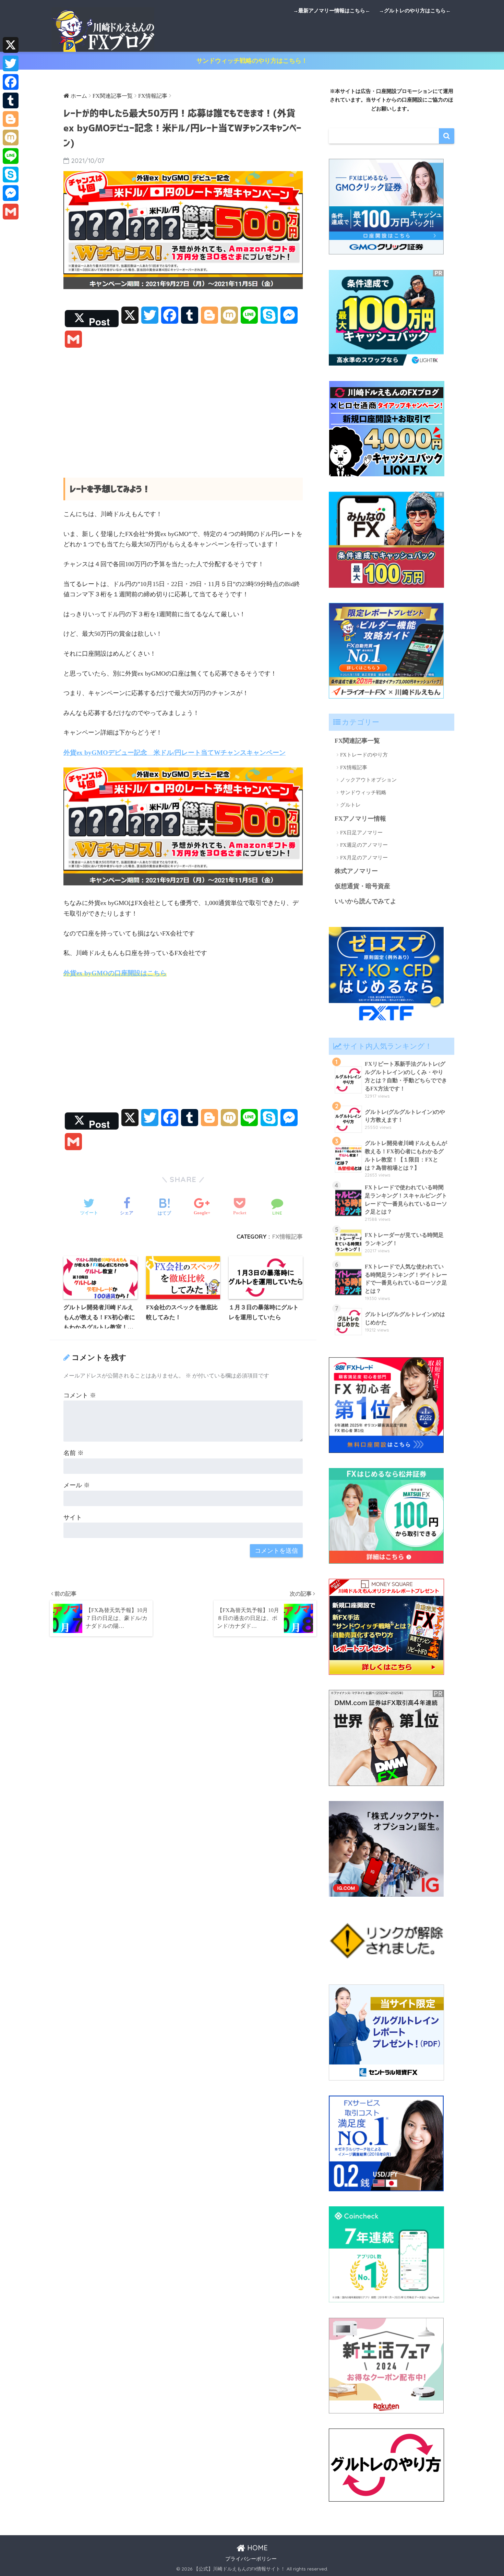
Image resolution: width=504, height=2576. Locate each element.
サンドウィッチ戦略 (363, 792)
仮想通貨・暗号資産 (362, 886)
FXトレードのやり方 (364, 755)
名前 (74, 1453)
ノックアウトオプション (368, 780)
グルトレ (350, 805)
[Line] (11, 156)
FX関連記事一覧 (357, 741)
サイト (73, 1517)
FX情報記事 (287, 1236)
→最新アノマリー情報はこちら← (332, 11)
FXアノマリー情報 (360, 819)
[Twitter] (11, 63)
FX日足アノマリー (361, 833)
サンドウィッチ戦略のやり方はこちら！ (252, 61)
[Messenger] (11, 193)
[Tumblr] (11, 100)
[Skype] (11, 175)
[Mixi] (11, 138)
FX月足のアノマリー (364, 858)
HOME (256, 2548)
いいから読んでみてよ (365, 901)
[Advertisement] (183, 408)
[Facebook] (11, 82)
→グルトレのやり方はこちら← (415, 11)
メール (77, 1485)
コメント (80, 1395)
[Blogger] (11, 119)
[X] (11, 45)
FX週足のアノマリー (364, 845)
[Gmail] (11, 212)
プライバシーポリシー (251, 2559)
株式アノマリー (356, 871)
